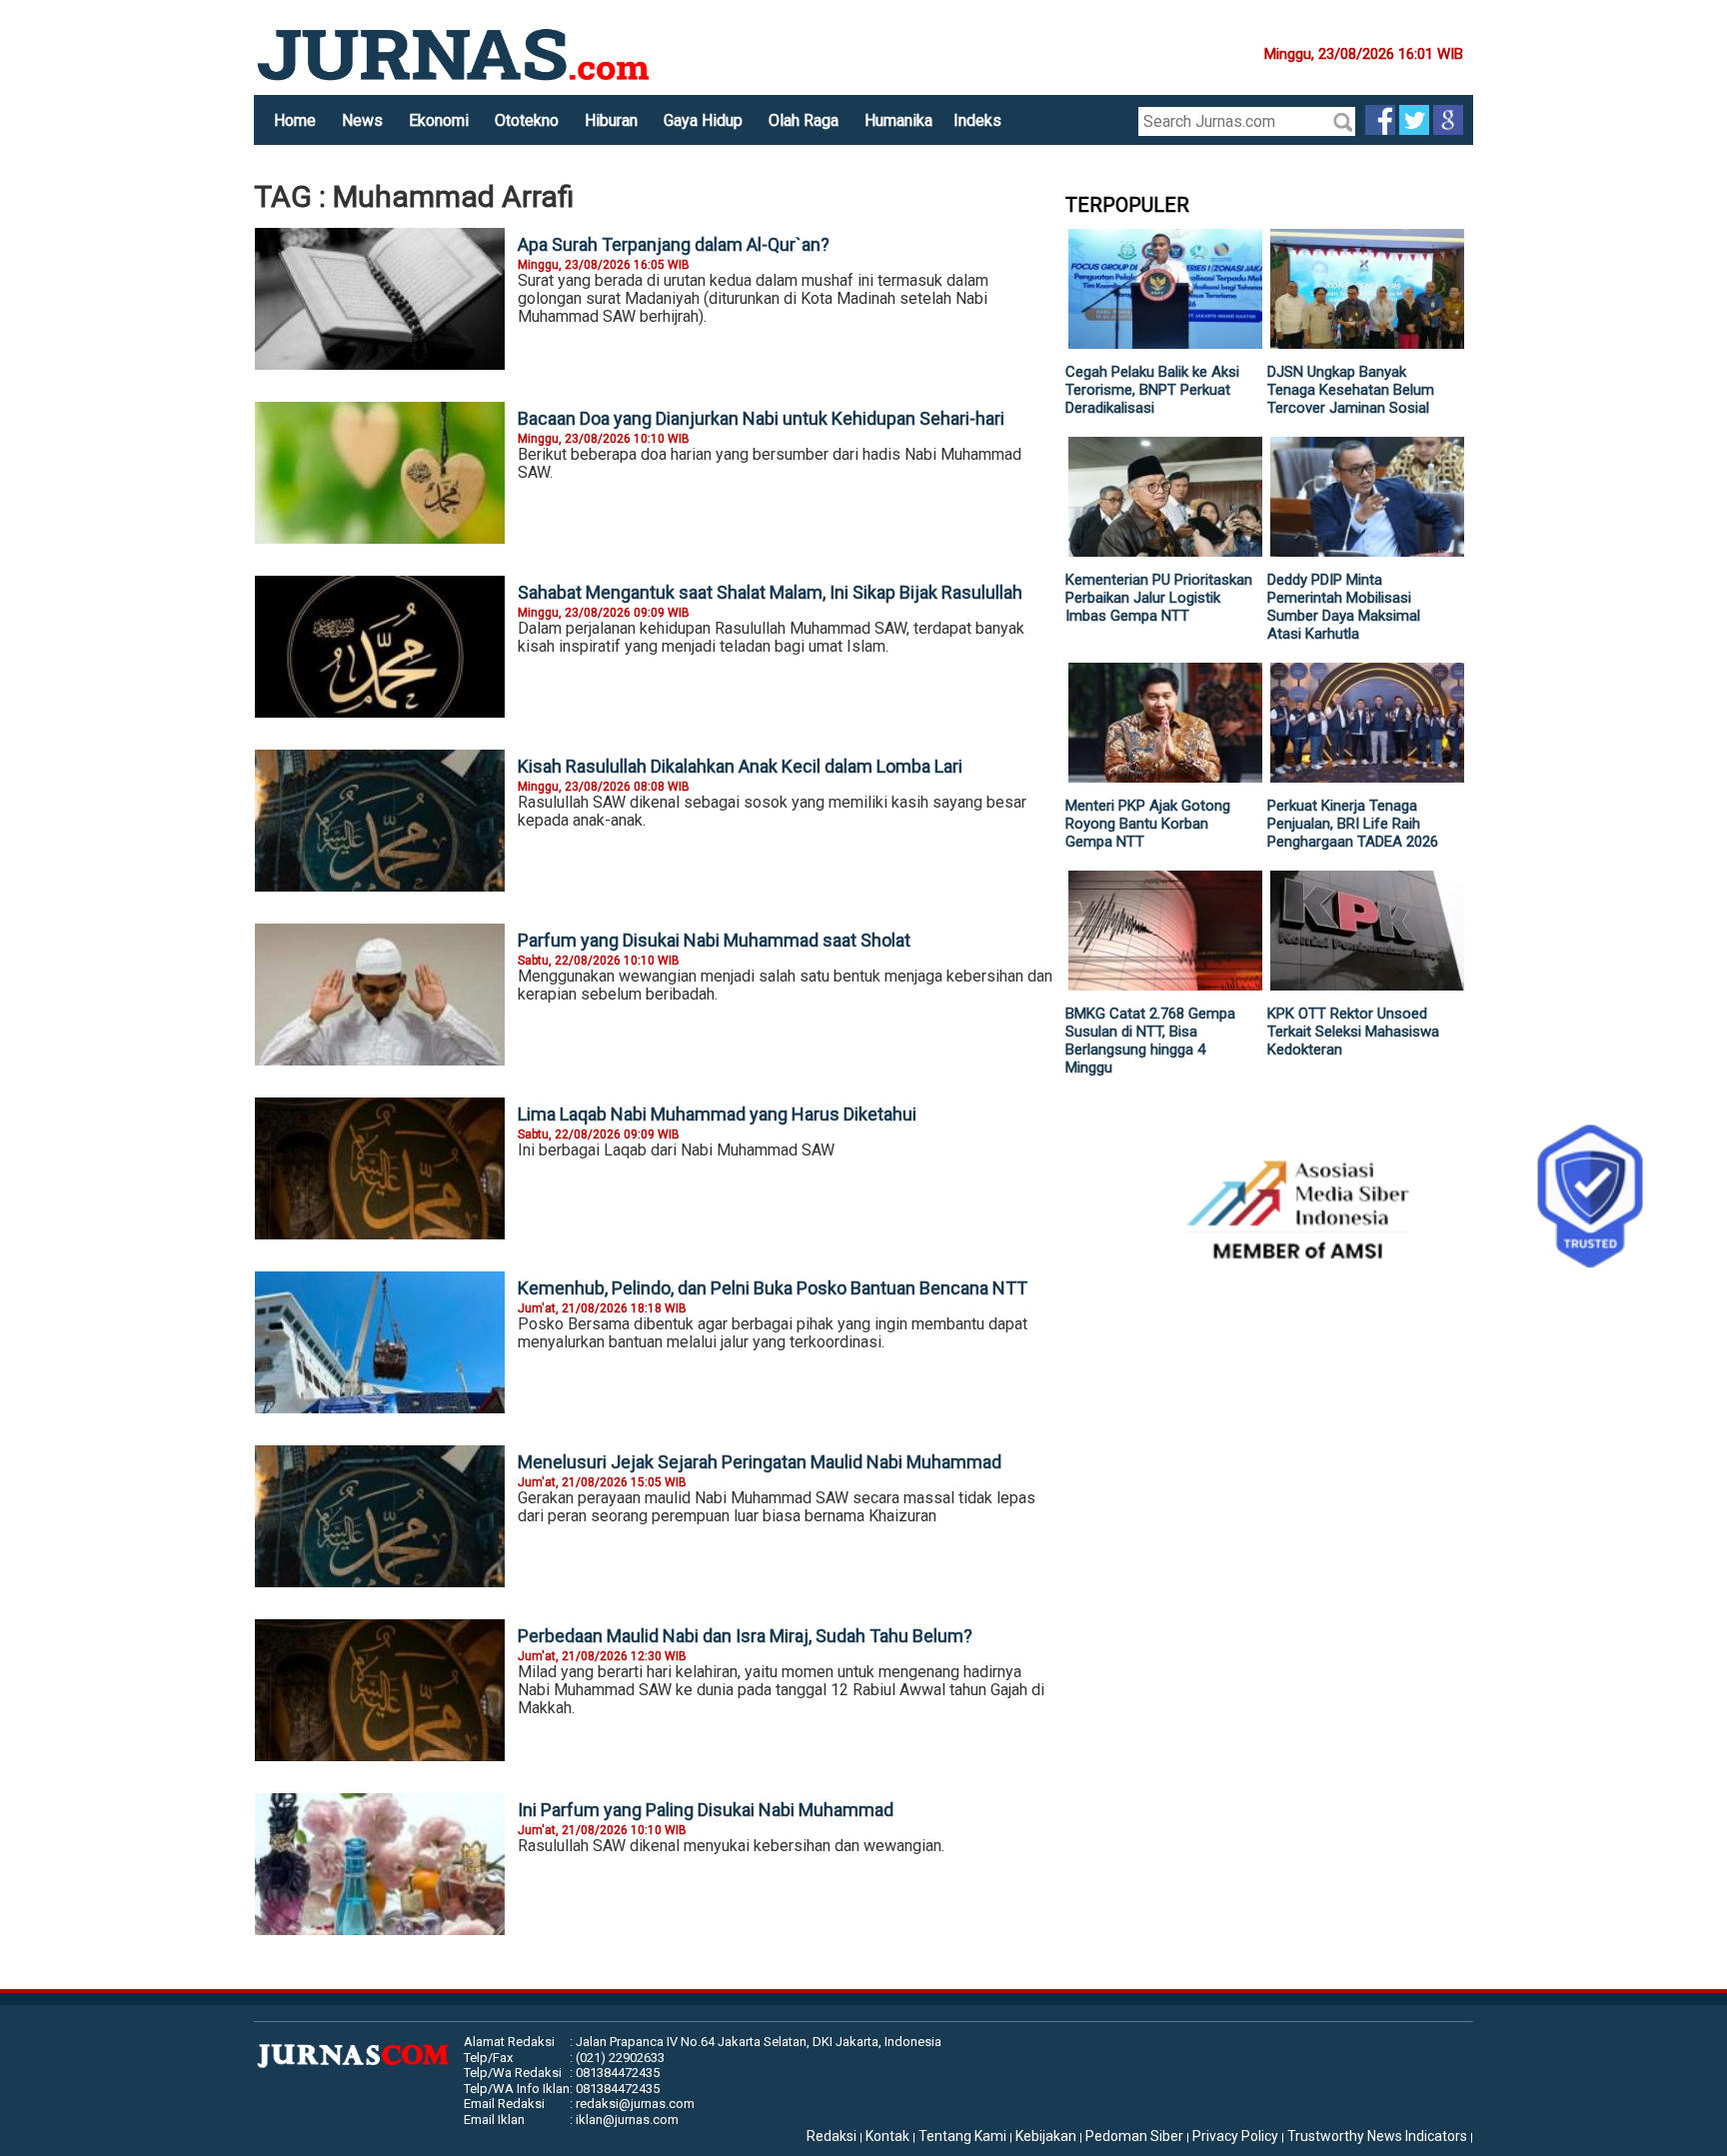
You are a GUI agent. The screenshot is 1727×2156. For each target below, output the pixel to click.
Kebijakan (1046, 2136)
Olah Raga (804, 120)
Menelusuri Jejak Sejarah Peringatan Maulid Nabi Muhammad (760, 1462)
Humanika (898, 120)
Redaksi (832, 2136)
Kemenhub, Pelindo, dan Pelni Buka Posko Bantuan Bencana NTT (773, 1288)
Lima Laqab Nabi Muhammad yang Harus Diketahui (717, 1114)
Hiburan (611, 120)
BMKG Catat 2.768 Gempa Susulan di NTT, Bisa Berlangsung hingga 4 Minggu (1150, 1041)
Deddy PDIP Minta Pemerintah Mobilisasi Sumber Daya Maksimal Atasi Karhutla (1344, 607)
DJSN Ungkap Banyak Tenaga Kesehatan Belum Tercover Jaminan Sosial (1351, 390)
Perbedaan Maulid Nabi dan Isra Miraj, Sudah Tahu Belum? (745, 1636)
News (362, 120)
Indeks (977, 120)
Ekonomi (439, 120)
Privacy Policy (1235, 2136)
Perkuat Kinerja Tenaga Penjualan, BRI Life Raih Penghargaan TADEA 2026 (1353, 824)
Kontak (887, 2136)
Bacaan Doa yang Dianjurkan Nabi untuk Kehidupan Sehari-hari (761, 418)
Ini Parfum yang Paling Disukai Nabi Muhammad (706, 1810)
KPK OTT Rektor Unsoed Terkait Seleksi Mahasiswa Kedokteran (1353, 1032)
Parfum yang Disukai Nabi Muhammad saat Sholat (714, 940)
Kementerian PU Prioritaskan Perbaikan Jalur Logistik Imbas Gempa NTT (1159, 598)
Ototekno (527, 120)
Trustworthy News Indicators (1377, 2136)
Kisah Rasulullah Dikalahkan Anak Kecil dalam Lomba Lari (740, 766)
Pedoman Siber (1134, 2136)
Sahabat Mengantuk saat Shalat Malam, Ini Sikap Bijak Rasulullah (770, 592)
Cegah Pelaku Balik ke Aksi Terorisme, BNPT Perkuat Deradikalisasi (1152, 390)
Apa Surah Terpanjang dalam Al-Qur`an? (674, 244)
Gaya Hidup (703, 120)
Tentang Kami (962, 2136)
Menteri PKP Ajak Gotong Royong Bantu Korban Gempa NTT (1148, 824)
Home (295, 120)
